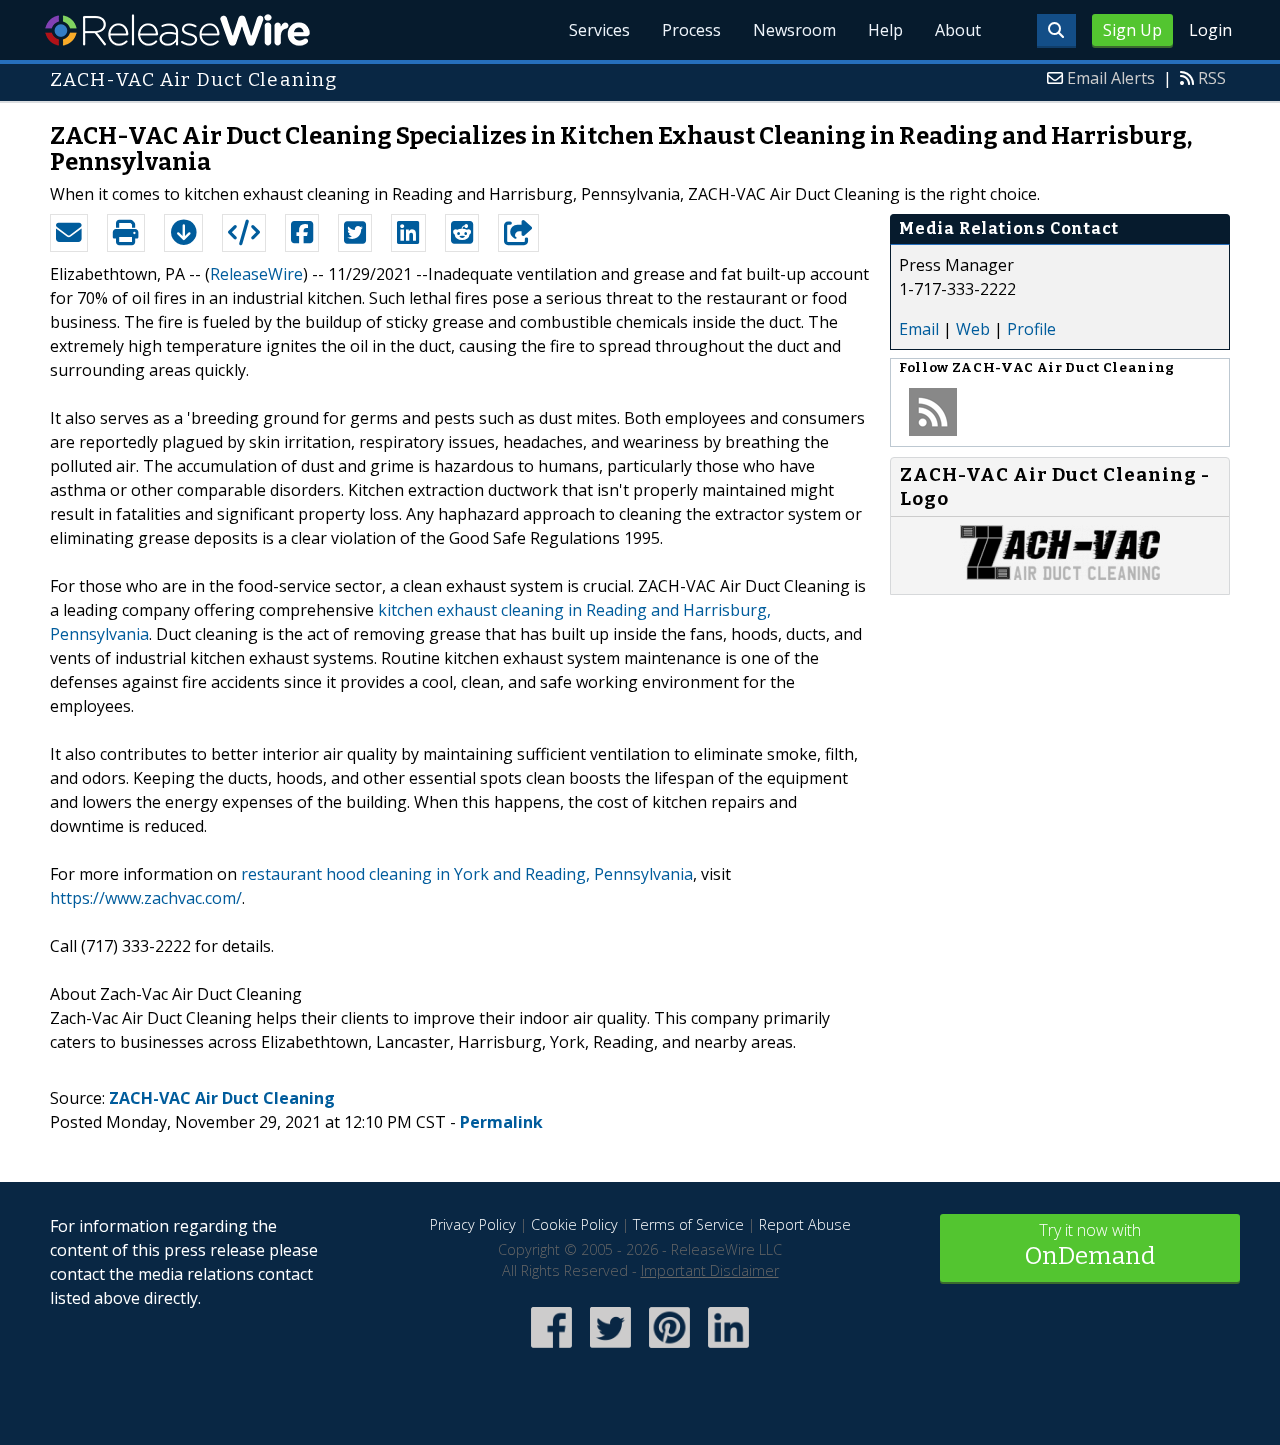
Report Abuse (805, 1224)
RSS (1212, 78)
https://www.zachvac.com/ (146, 898)
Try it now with (1090, 1244)
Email (919, 329)
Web (973, 329)
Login (1210, 30)
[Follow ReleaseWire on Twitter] (610, 1349)
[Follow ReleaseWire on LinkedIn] (728, 1349)
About (958, 30)
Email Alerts (1111, 78)
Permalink (501, 1122)
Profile (1031, 329)
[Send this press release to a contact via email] (69, 233)
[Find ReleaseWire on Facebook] (551, 1349)
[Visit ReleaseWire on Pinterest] (669, 1349)
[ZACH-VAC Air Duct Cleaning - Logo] (1060, 574)
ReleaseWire (177, 30)
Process (691, 30)
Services (599, 30)
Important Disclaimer (710, 1270)
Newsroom (794, 30)
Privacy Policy (473, 1224)
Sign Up (1132, 30)
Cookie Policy (574, 1224)
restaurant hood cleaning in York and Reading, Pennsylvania (467, 874)
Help (885, 30)
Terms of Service (688, 1224)
